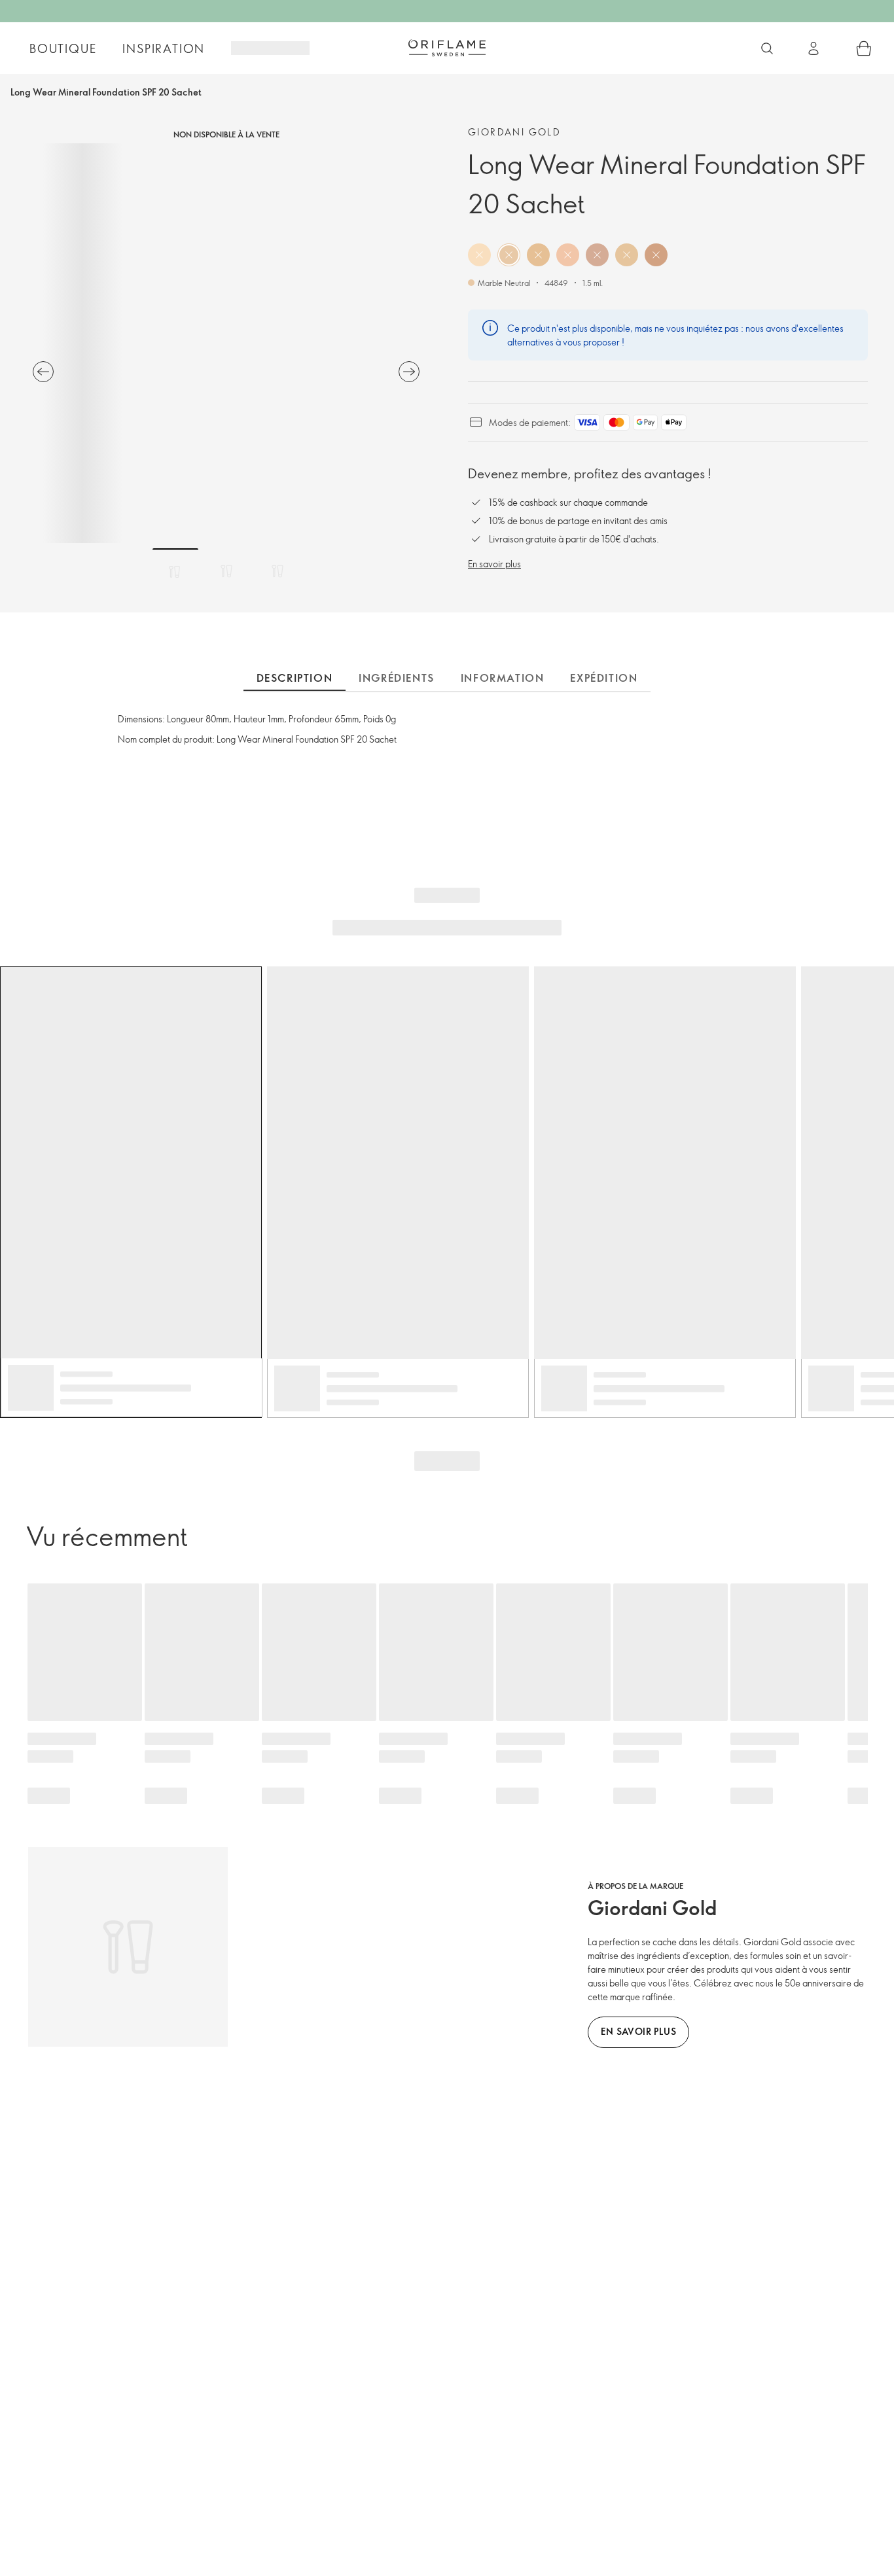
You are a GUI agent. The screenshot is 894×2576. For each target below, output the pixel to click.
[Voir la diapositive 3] (277, 571)
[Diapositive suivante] (409, 372)
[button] (479, 255)
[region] (226, 343)
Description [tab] (295, 678)
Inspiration (164, 48)
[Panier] (864, 48)
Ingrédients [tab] (397, 678)
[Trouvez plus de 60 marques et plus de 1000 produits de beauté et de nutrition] (767, 48)
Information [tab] (503, 678)
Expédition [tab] (604, 678)
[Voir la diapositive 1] (175, 571)
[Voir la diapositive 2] (226, 571)
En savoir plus (494, 564)
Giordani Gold (514, 132)
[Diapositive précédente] (43, 372)
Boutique (63, 48)
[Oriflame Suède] (447, 48)
